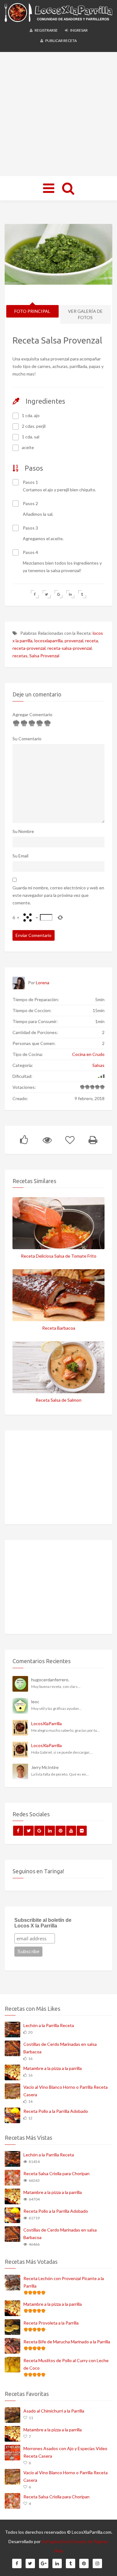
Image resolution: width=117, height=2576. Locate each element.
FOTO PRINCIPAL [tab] (32, 311)
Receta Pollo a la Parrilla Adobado (56, 2111)
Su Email (20, 856)
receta (92, 641)
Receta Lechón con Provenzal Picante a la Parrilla (64, 2282)
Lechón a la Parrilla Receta (49, 2025)
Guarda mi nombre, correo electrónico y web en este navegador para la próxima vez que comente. (58, 895)
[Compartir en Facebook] (35, 594)
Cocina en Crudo (88, 1054)
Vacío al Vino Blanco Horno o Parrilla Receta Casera (66, 2091)
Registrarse (46, 30)
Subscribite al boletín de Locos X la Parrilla (43, 1923)
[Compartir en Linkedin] (70, 594)
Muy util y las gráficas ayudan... (56, 1708)
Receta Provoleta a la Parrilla (51, 2323)
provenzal (74, 641)
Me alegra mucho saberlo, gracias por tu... (66, 1730)
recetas (20, 656)
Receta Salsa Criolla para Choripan (56, 2173)
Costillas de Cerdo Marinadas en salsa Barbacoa (60, 2048)
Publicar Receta (61, 41)
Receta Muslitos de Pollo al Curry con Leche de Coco (66, 2364)
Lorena (43, 983)
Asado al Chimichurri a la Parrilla (54, 2411)
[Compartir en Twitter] (47, 594)
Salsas (98, 1065)
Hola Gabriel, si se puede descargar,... (62, 1752)
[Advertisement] (58, 114)
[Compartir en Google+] (58, 594)
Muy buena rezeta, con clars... (56, 1686)
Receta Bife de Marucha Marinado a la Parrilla (67, 2342)
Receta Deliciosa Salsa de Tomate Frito (59, 1256)
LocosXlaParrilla (46, 1723)
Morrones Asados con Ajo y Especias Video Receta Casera (65, 2452)
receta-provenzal (29, 648)
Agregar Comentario (32, 714)
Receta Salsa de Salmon (58, 1400)
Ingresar (79, 30)
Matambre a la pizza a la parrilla (53, 2068)
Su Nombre (23, 831)
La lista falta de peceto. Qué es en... (60, 1774)
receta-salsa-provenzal (70, 648)
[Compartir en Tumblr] (82, 594)
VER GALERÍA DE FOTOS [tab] (85, 314)
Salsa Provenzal (44, 656)
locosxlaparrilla (49, 641)
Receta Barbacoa (59, 1328)
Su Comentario (27, 739)
